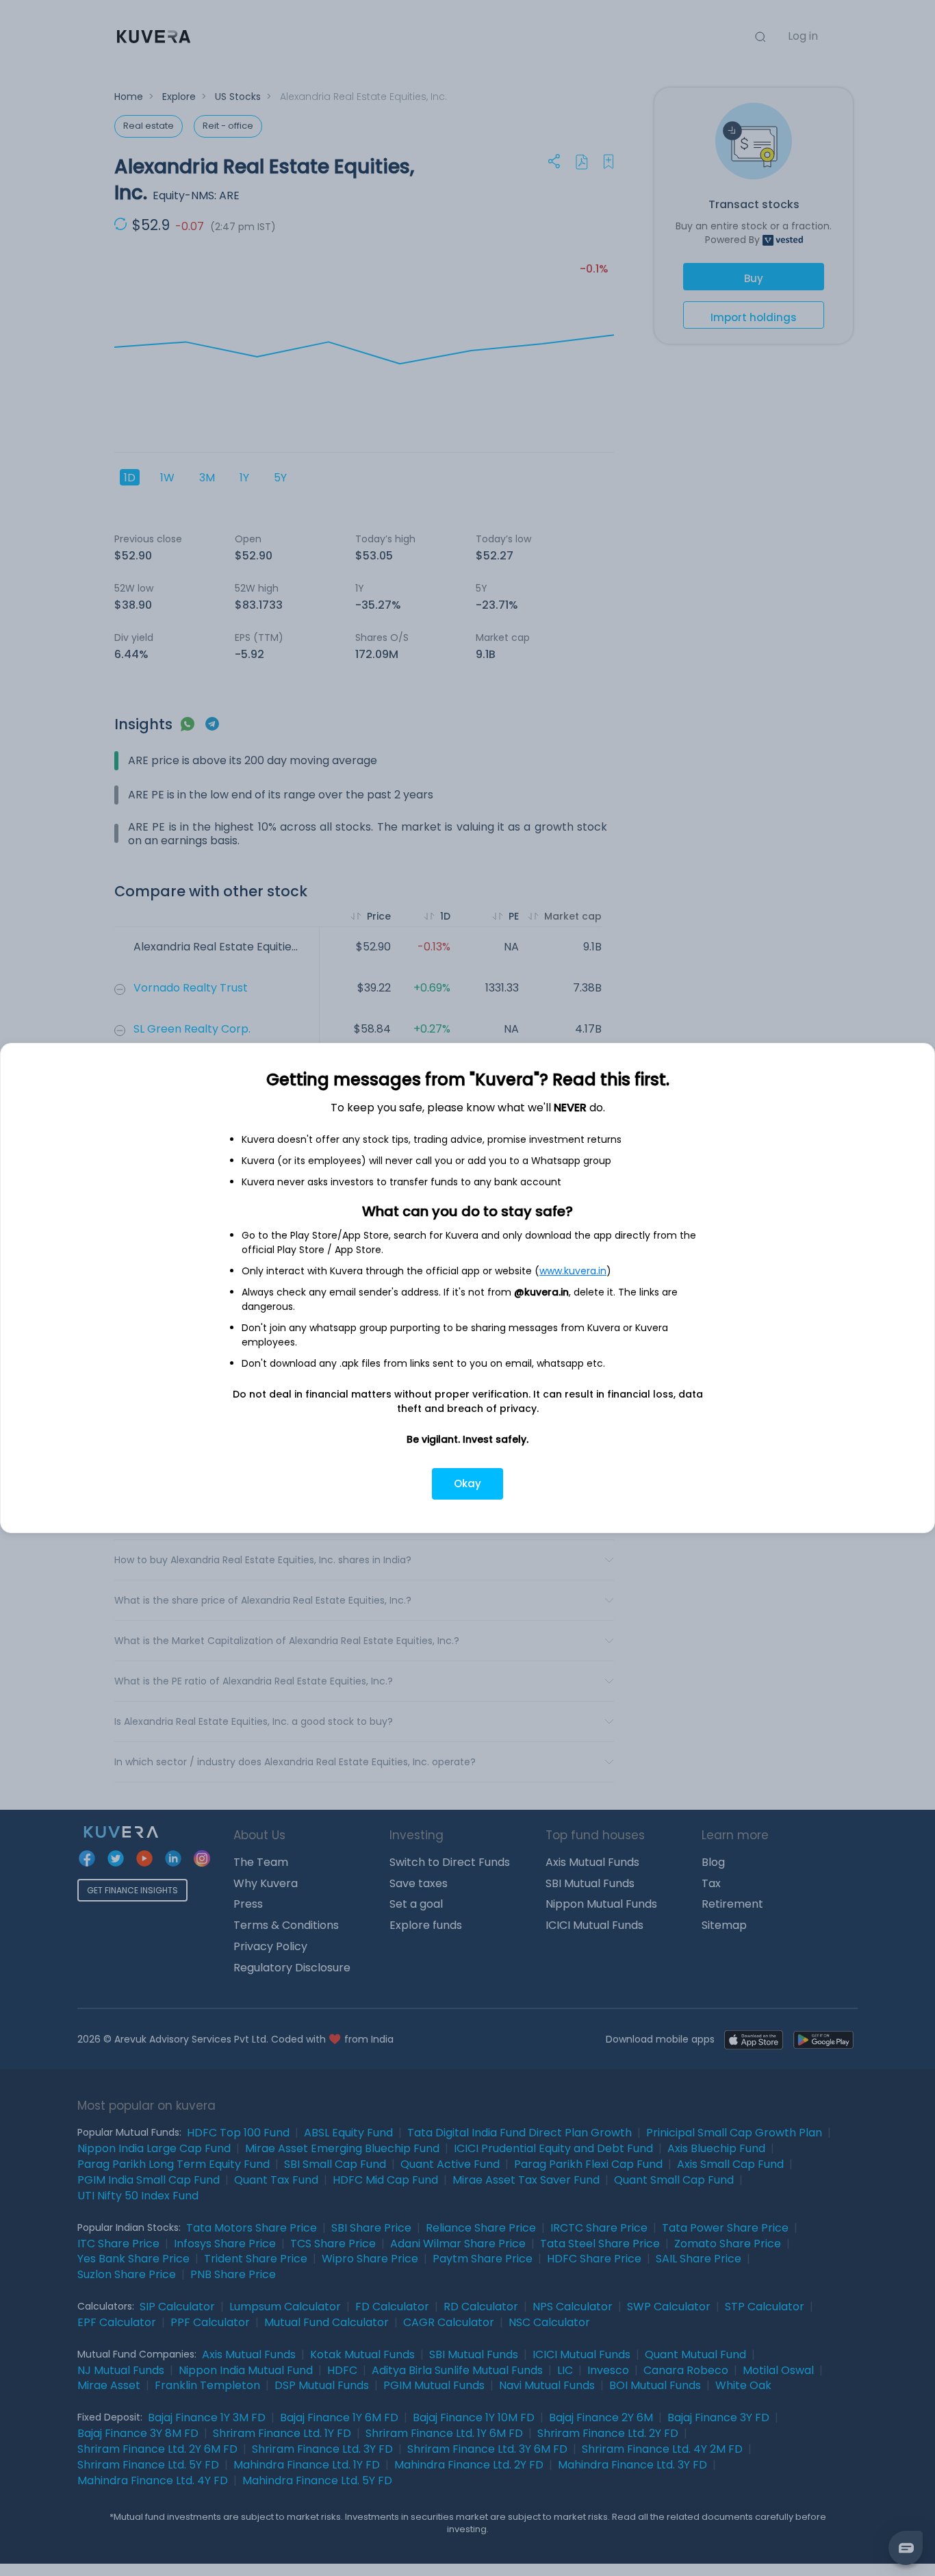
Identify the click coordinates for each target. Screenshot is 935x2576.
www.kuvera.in (573, 1271)
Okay (467, 1483)
